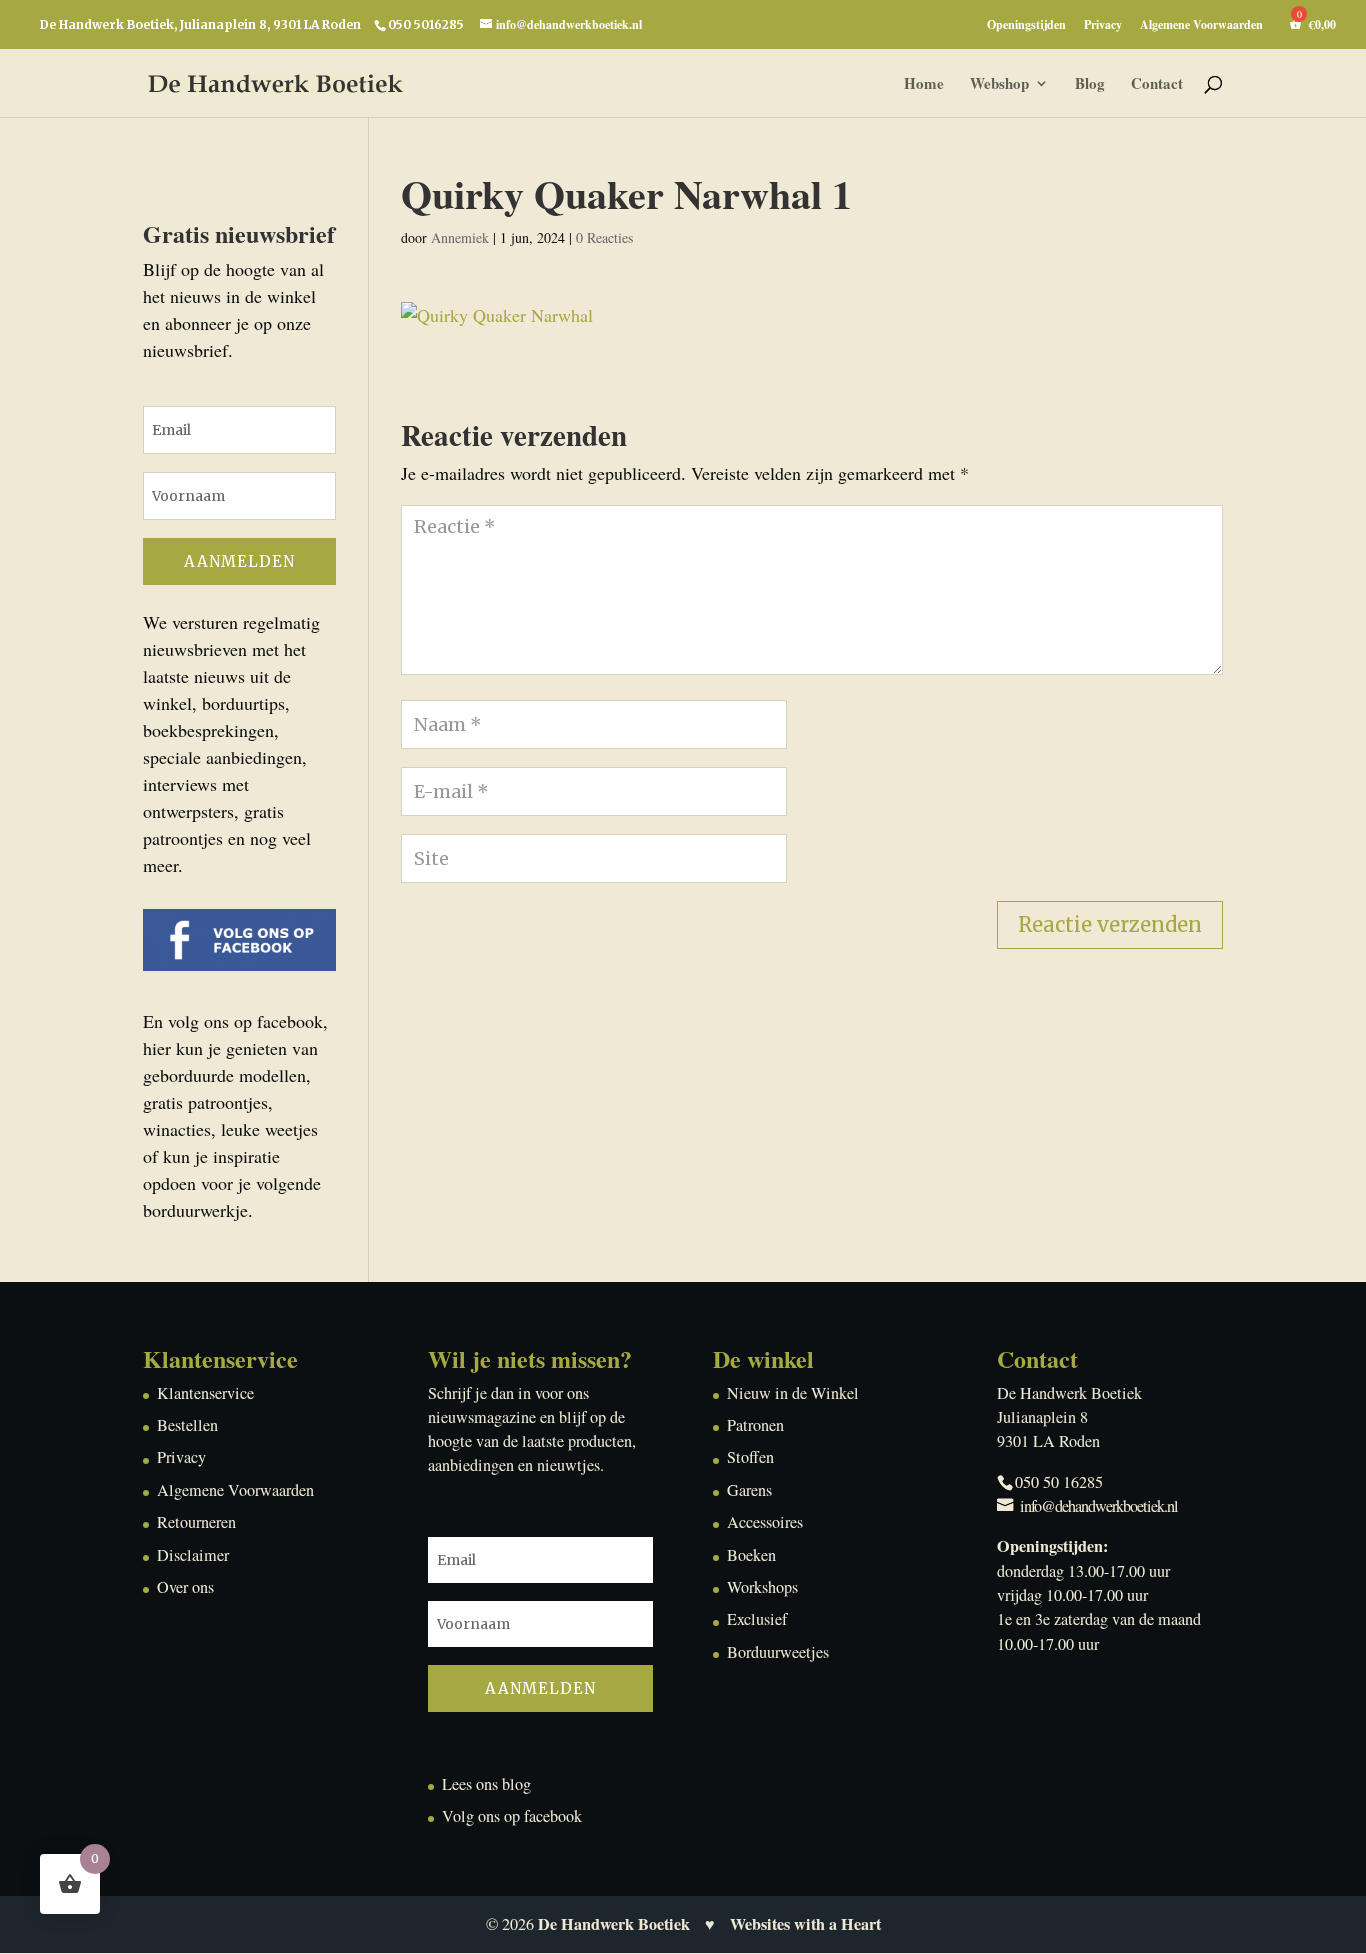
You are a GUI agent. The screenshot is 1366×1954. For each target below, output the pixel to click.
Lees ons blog (486, 1784)
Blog (1090, 85)
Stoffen (750, 1457)
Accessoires (765, 1522)
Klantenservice (205, 1393)
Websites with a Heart (805, 1924)
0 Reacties (604, 237)
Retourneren (196, 1522)
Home (924, 85)
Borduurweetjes (778, 1652)
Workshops (762, 1587)
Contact (1157, 85)
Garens (749, 1490)
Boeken (751, 1555)
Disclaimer (193, 1555)
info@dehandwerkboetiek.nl (1099, 1506)
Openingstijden (1026, 26)
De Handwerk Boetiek (614, 1924)
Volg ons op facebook (512, 1816)
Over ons (185, 1587)
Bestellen (187, 1425)
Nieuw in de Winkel (793, 1393)
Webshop (999, 85)
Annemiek (460, 237)
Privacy (1103, 26)
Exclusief (757, 1619)
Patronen (755, 1425)
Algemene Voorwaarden (1201, 26)
